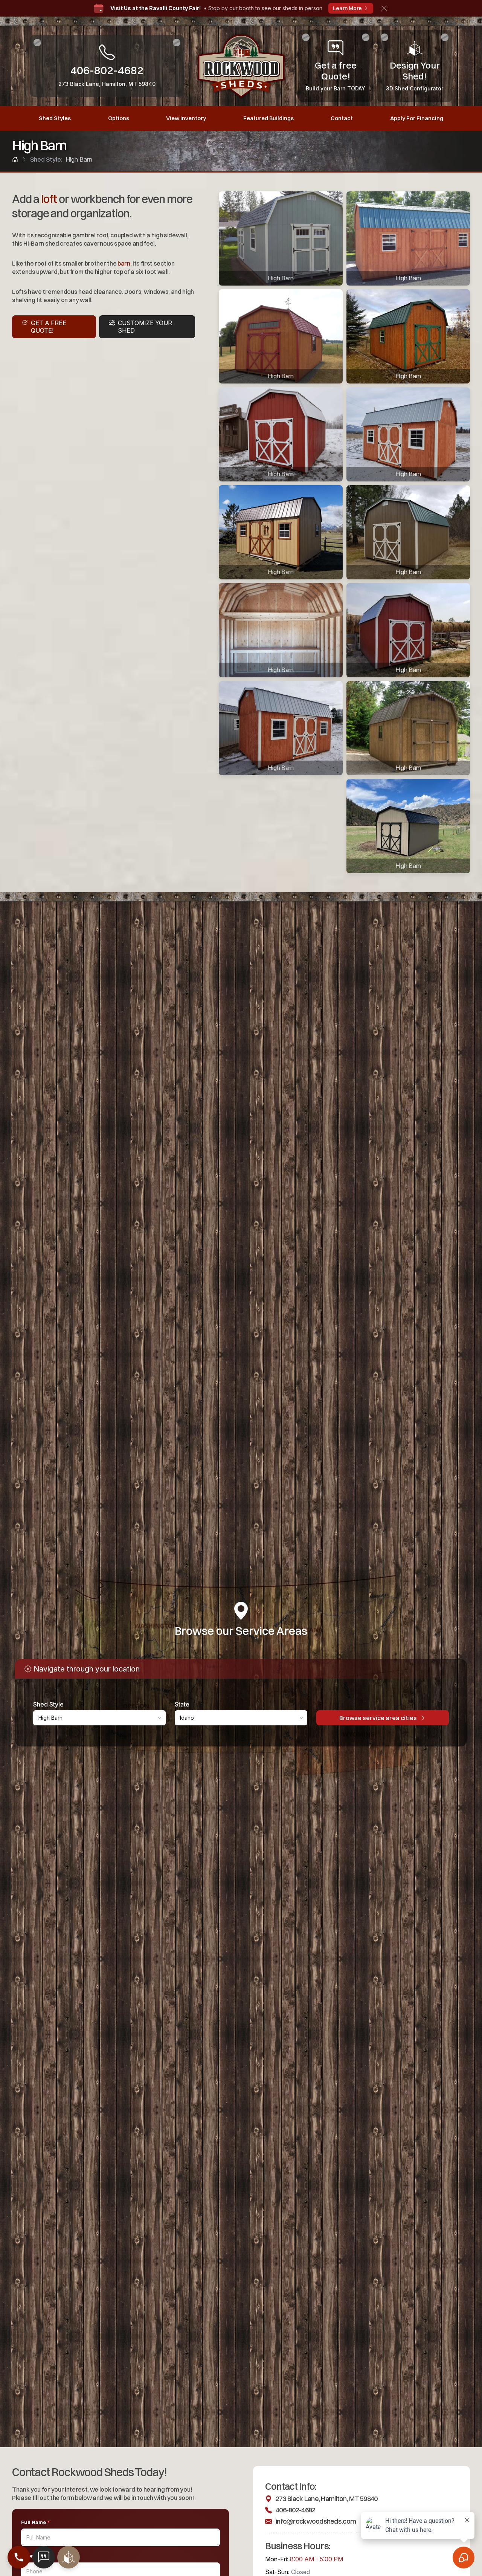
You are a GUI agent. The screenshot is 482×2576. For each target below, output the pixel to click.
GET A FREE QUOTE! (49, 326)
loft (49, 199)
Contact (342, 118)
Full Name (35, 2522)
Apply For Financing (417, 118)
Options (119, 118)
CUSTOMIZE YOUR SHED (145, 326)
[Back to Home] (15, 159)
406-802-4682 (295, 2510)
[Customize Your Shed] (69, 2557)
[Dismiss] (384, 8)
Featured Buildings (268, 118)
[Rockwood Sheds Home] (241, 66)
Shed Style (48, 1704)
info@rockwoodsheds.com (316, 2521)
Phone (31, 2556)
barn (124, 263)
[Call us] (19, 2557)
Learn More (347, 8)
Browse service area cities (378, 1718)
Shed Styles (55, 118)
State (182, 1704)
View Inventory (186, 118)
